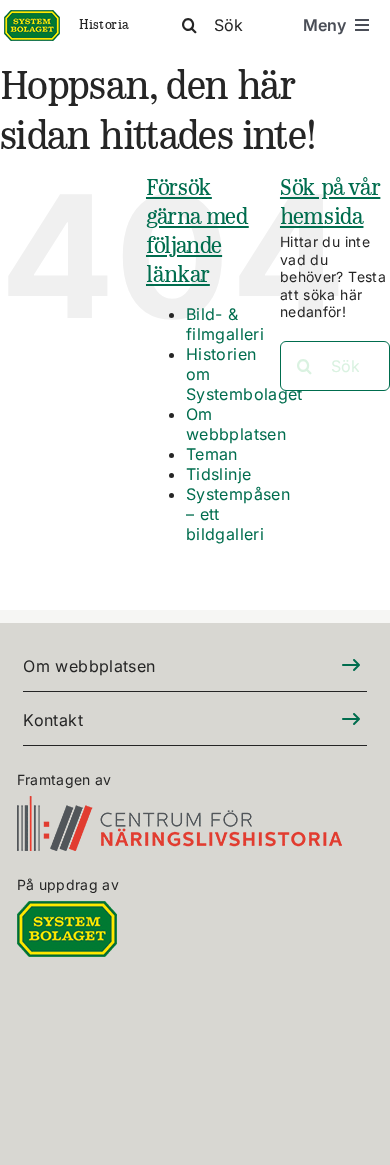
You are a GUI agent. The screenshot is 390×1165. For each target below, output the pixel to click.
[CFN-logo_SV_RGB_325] (179, 807)
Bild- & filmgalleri (225, 324)
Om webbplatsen (236, 424)
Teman (212, 454)
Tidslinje (218, 474)
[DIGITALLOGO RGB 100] (67, 912)
